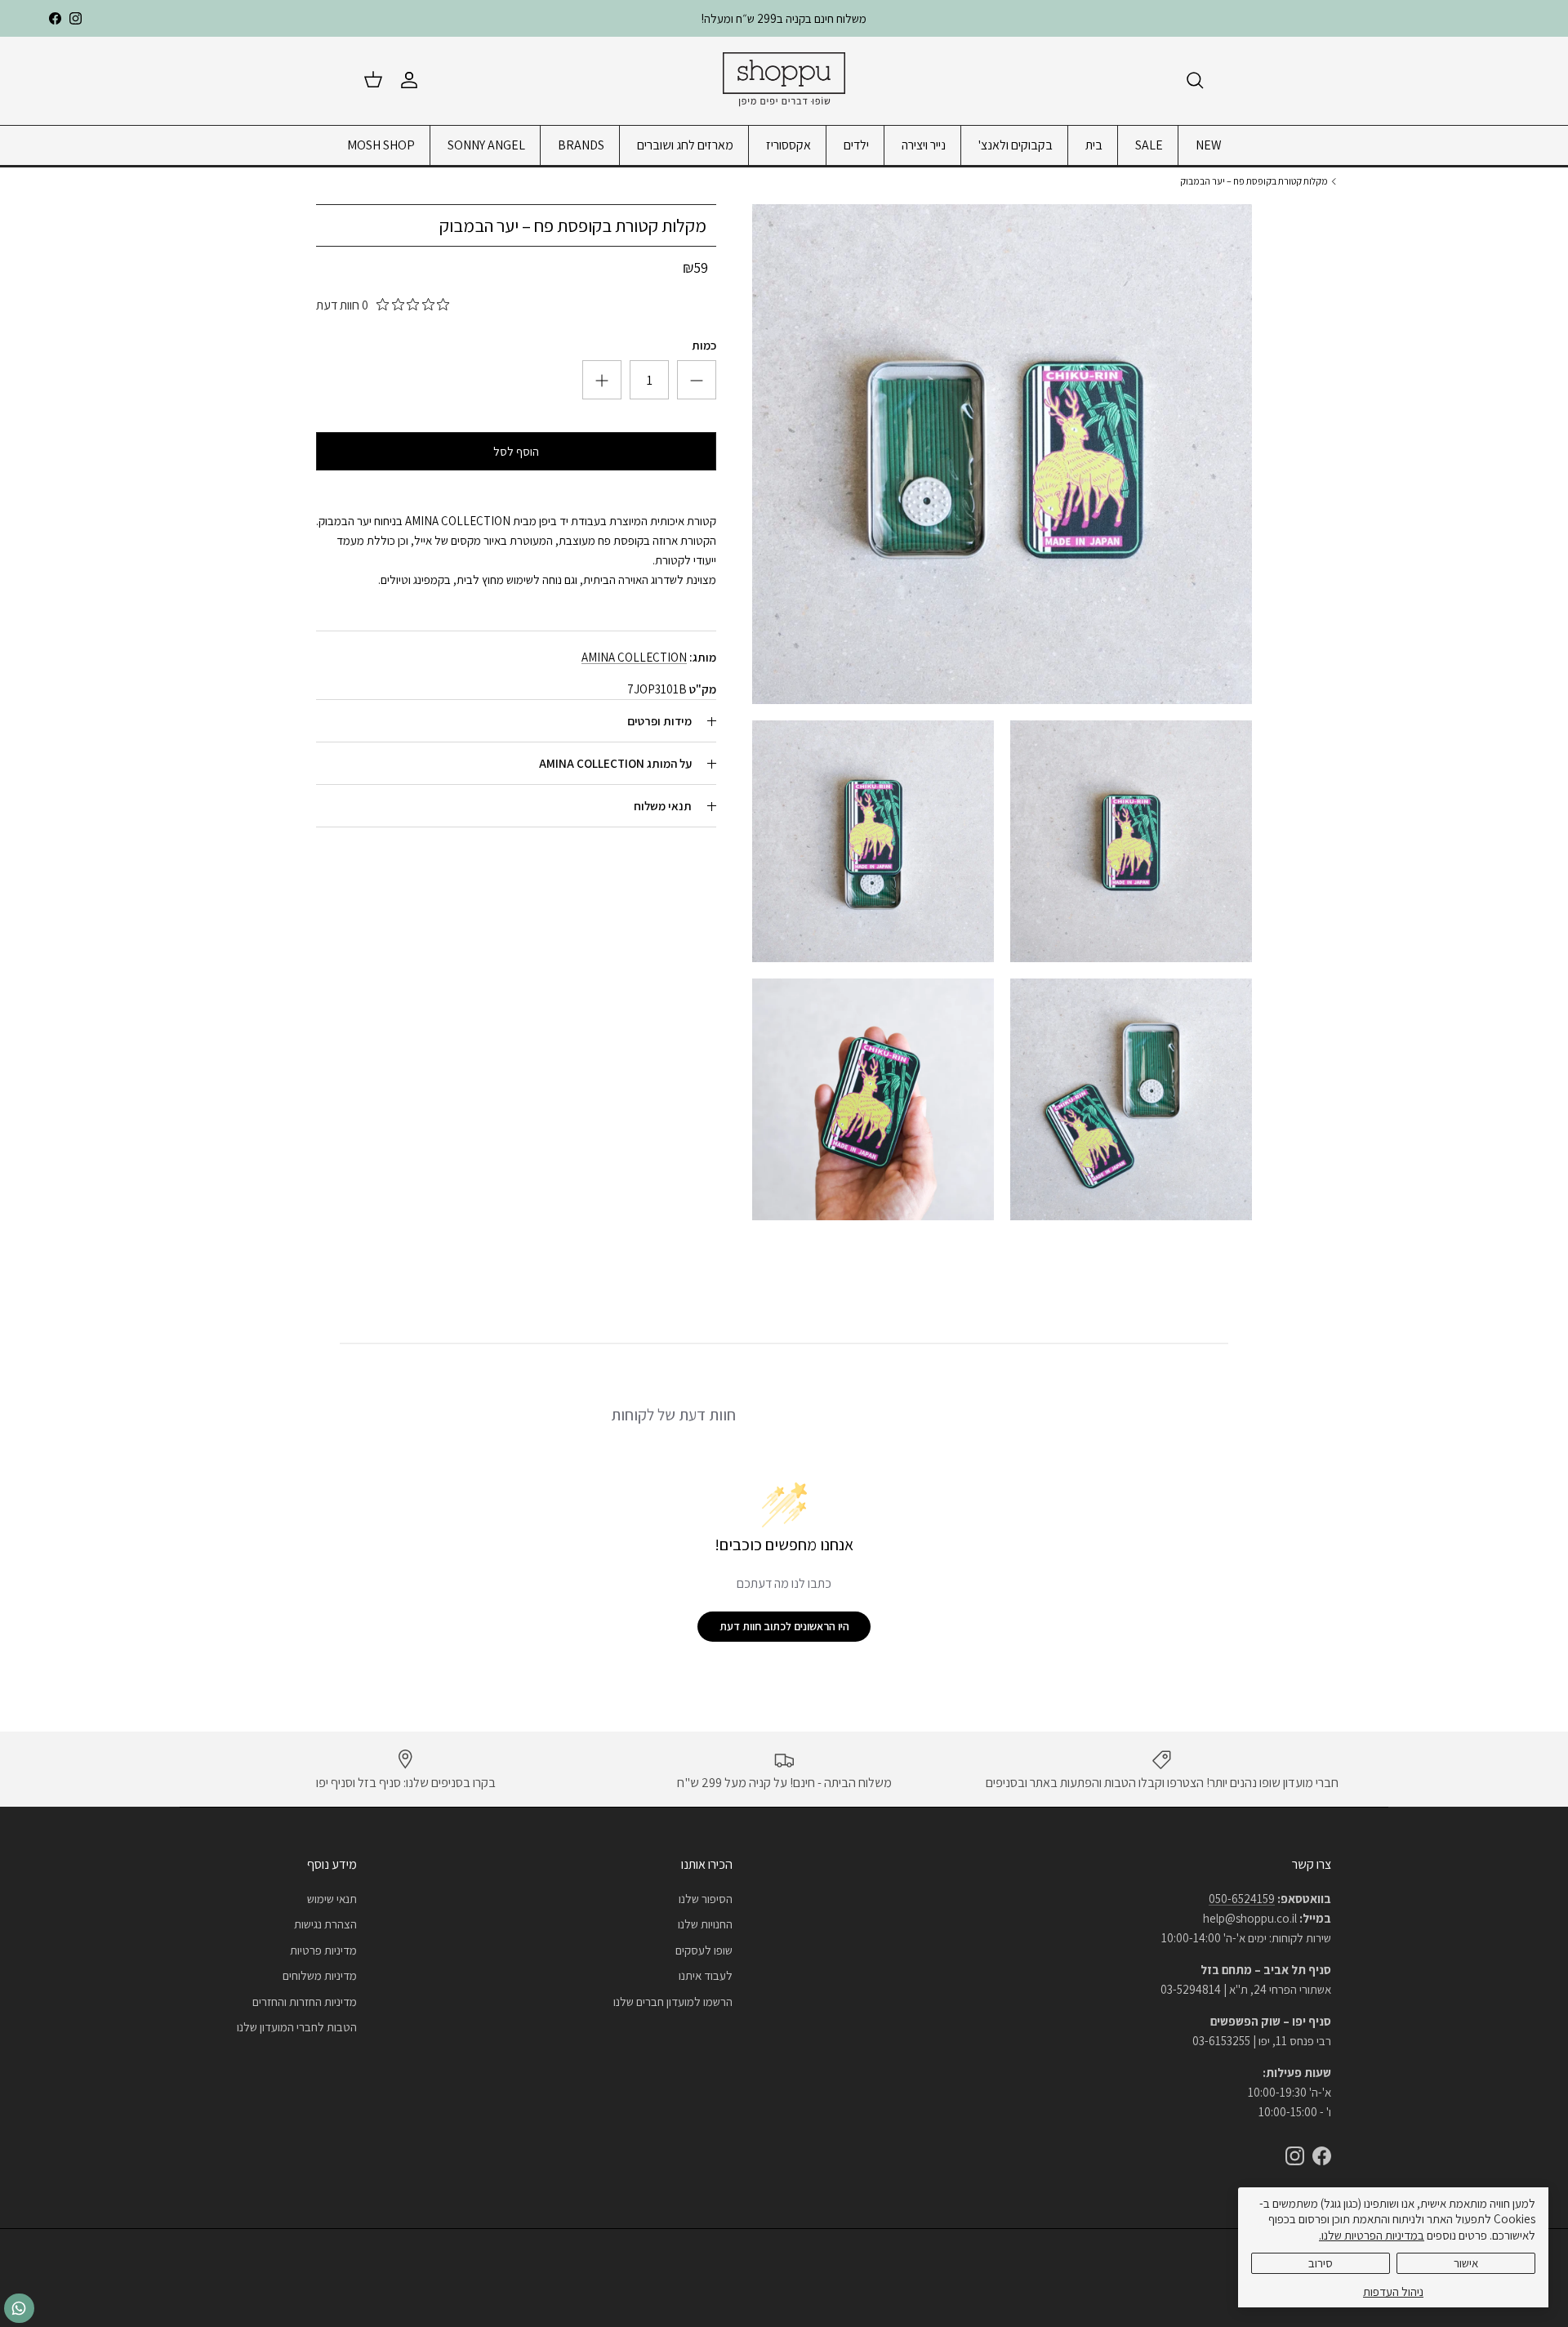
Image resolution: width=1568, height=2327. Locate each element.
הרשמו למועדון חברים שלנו (673, 2002)
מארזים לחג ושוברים (685, 145)
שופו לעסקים (704, 1950)
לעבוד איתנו (706, 1975)
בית (1094, 145)
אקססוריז (788, 145)
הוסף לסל (516, 452)
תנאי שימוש (332, 1899)
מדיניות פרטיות (323, 1950)
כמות (704, 346)
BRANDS (581, 145)
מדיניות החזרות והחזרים (305, 2002)
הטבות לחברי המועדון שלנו (297, 2027)
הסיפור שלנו (706, 1899)
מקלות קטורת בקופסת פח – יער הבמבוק (1254, 181)
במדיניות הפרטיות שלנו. (1372, 2235)
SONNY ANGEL (486, 145)
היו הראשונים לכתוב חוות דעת (784, 1626)
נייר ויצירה (924, 145)
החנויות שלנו (705, 1924)
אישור (1466, 2263)
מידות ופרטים (659, 722)
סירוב (1321, 2263)
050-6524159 (1242, 1899)
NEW (1209, 145)
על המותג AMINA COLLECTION (615, 764)
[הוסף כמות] (697, 381)
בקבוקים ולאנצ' (1016, 145)
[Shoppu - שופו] (784, 80)
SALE (1149, 145)
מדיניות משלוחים (320, 1975)
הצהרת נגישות (325, 1924)
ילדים (856, 145)
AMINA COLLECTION (634, 658)
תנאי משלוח (663, 807)
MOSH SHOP (381, 145)
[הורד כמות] (602, 381)
